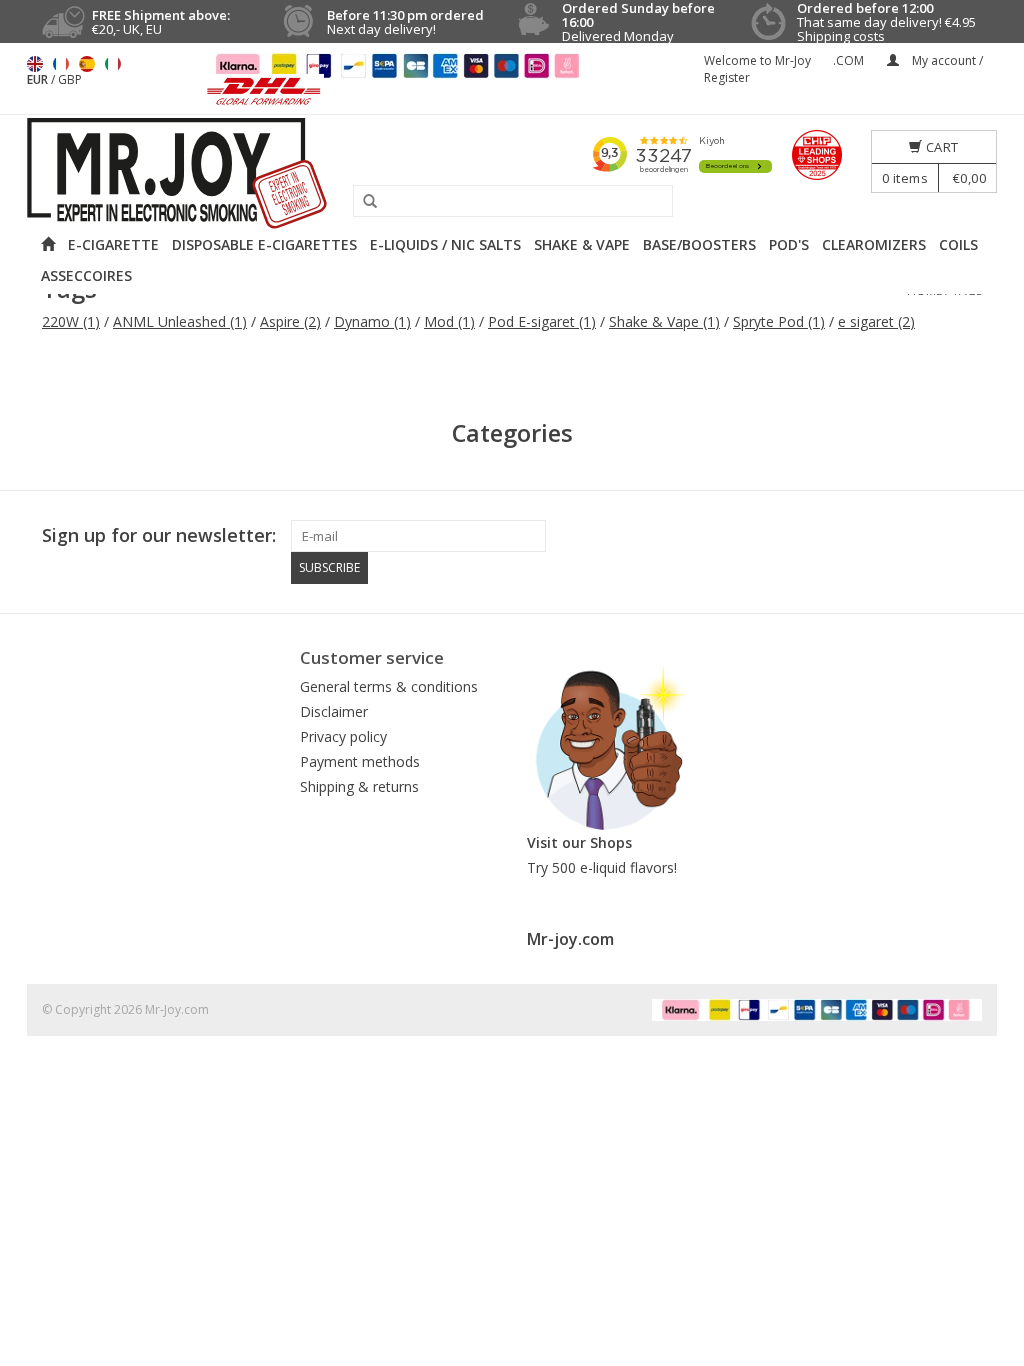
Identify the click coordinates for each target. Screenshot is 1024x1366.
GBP (70, 79)
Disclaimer (334, 711)
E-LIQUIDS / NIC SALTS (445, 244)
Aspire (290, 321)
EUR (39, 79)
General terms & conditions (389, 686)
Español (87, 64)
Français (61, 64)
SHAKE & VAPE (582, 244)
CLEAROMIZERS (874, 244)
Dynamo (372, 321)
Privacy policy (343, 736)
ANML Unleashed (180, 321)
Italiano (113, 64)
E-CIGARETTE (113, 244)
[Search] (363, 202)
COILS (958, 244)
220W (71, 321)
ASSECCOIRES (86, 275)
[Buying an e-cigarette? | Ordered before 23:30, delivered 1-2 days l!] (512, 173)
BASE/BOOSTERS (699, 244)
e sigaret (876, 321)
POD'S (789, 244)
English (35, 64)
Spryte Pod (779, 321)
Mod (449, 321)
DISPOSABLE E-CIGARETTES (264, 244)
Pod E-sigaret (542, 321)
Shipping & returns (359, 786)
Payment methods (360, 761)
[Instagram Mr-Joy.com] (966, 536)
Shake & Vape (664, 321)
